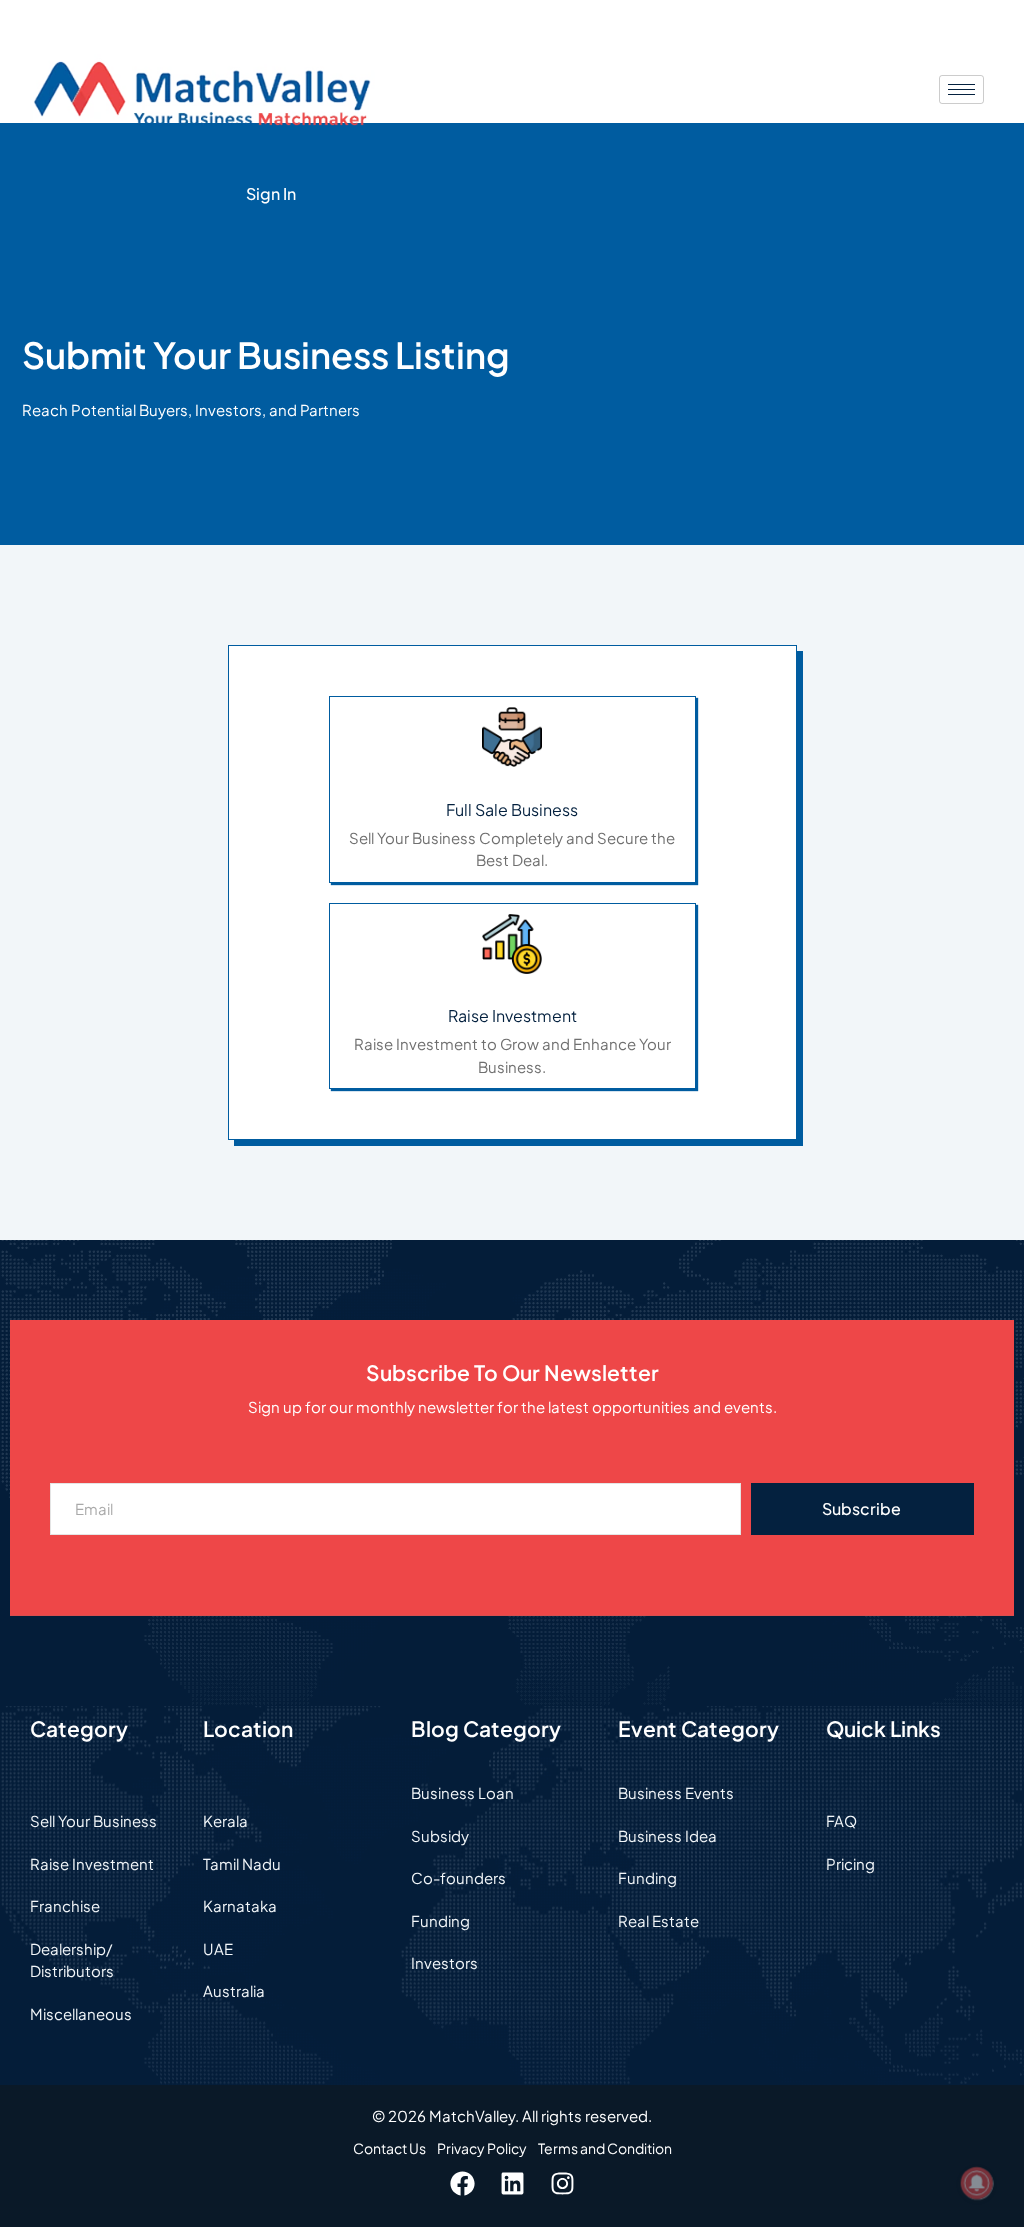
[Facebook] (462, 2184)
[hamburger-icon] (961, 89)
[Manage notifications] (977, 2183)
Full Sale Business (512, 809)
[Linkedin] (512, 2184)
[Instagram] (562, 2184)
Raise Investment (512, 1015)
